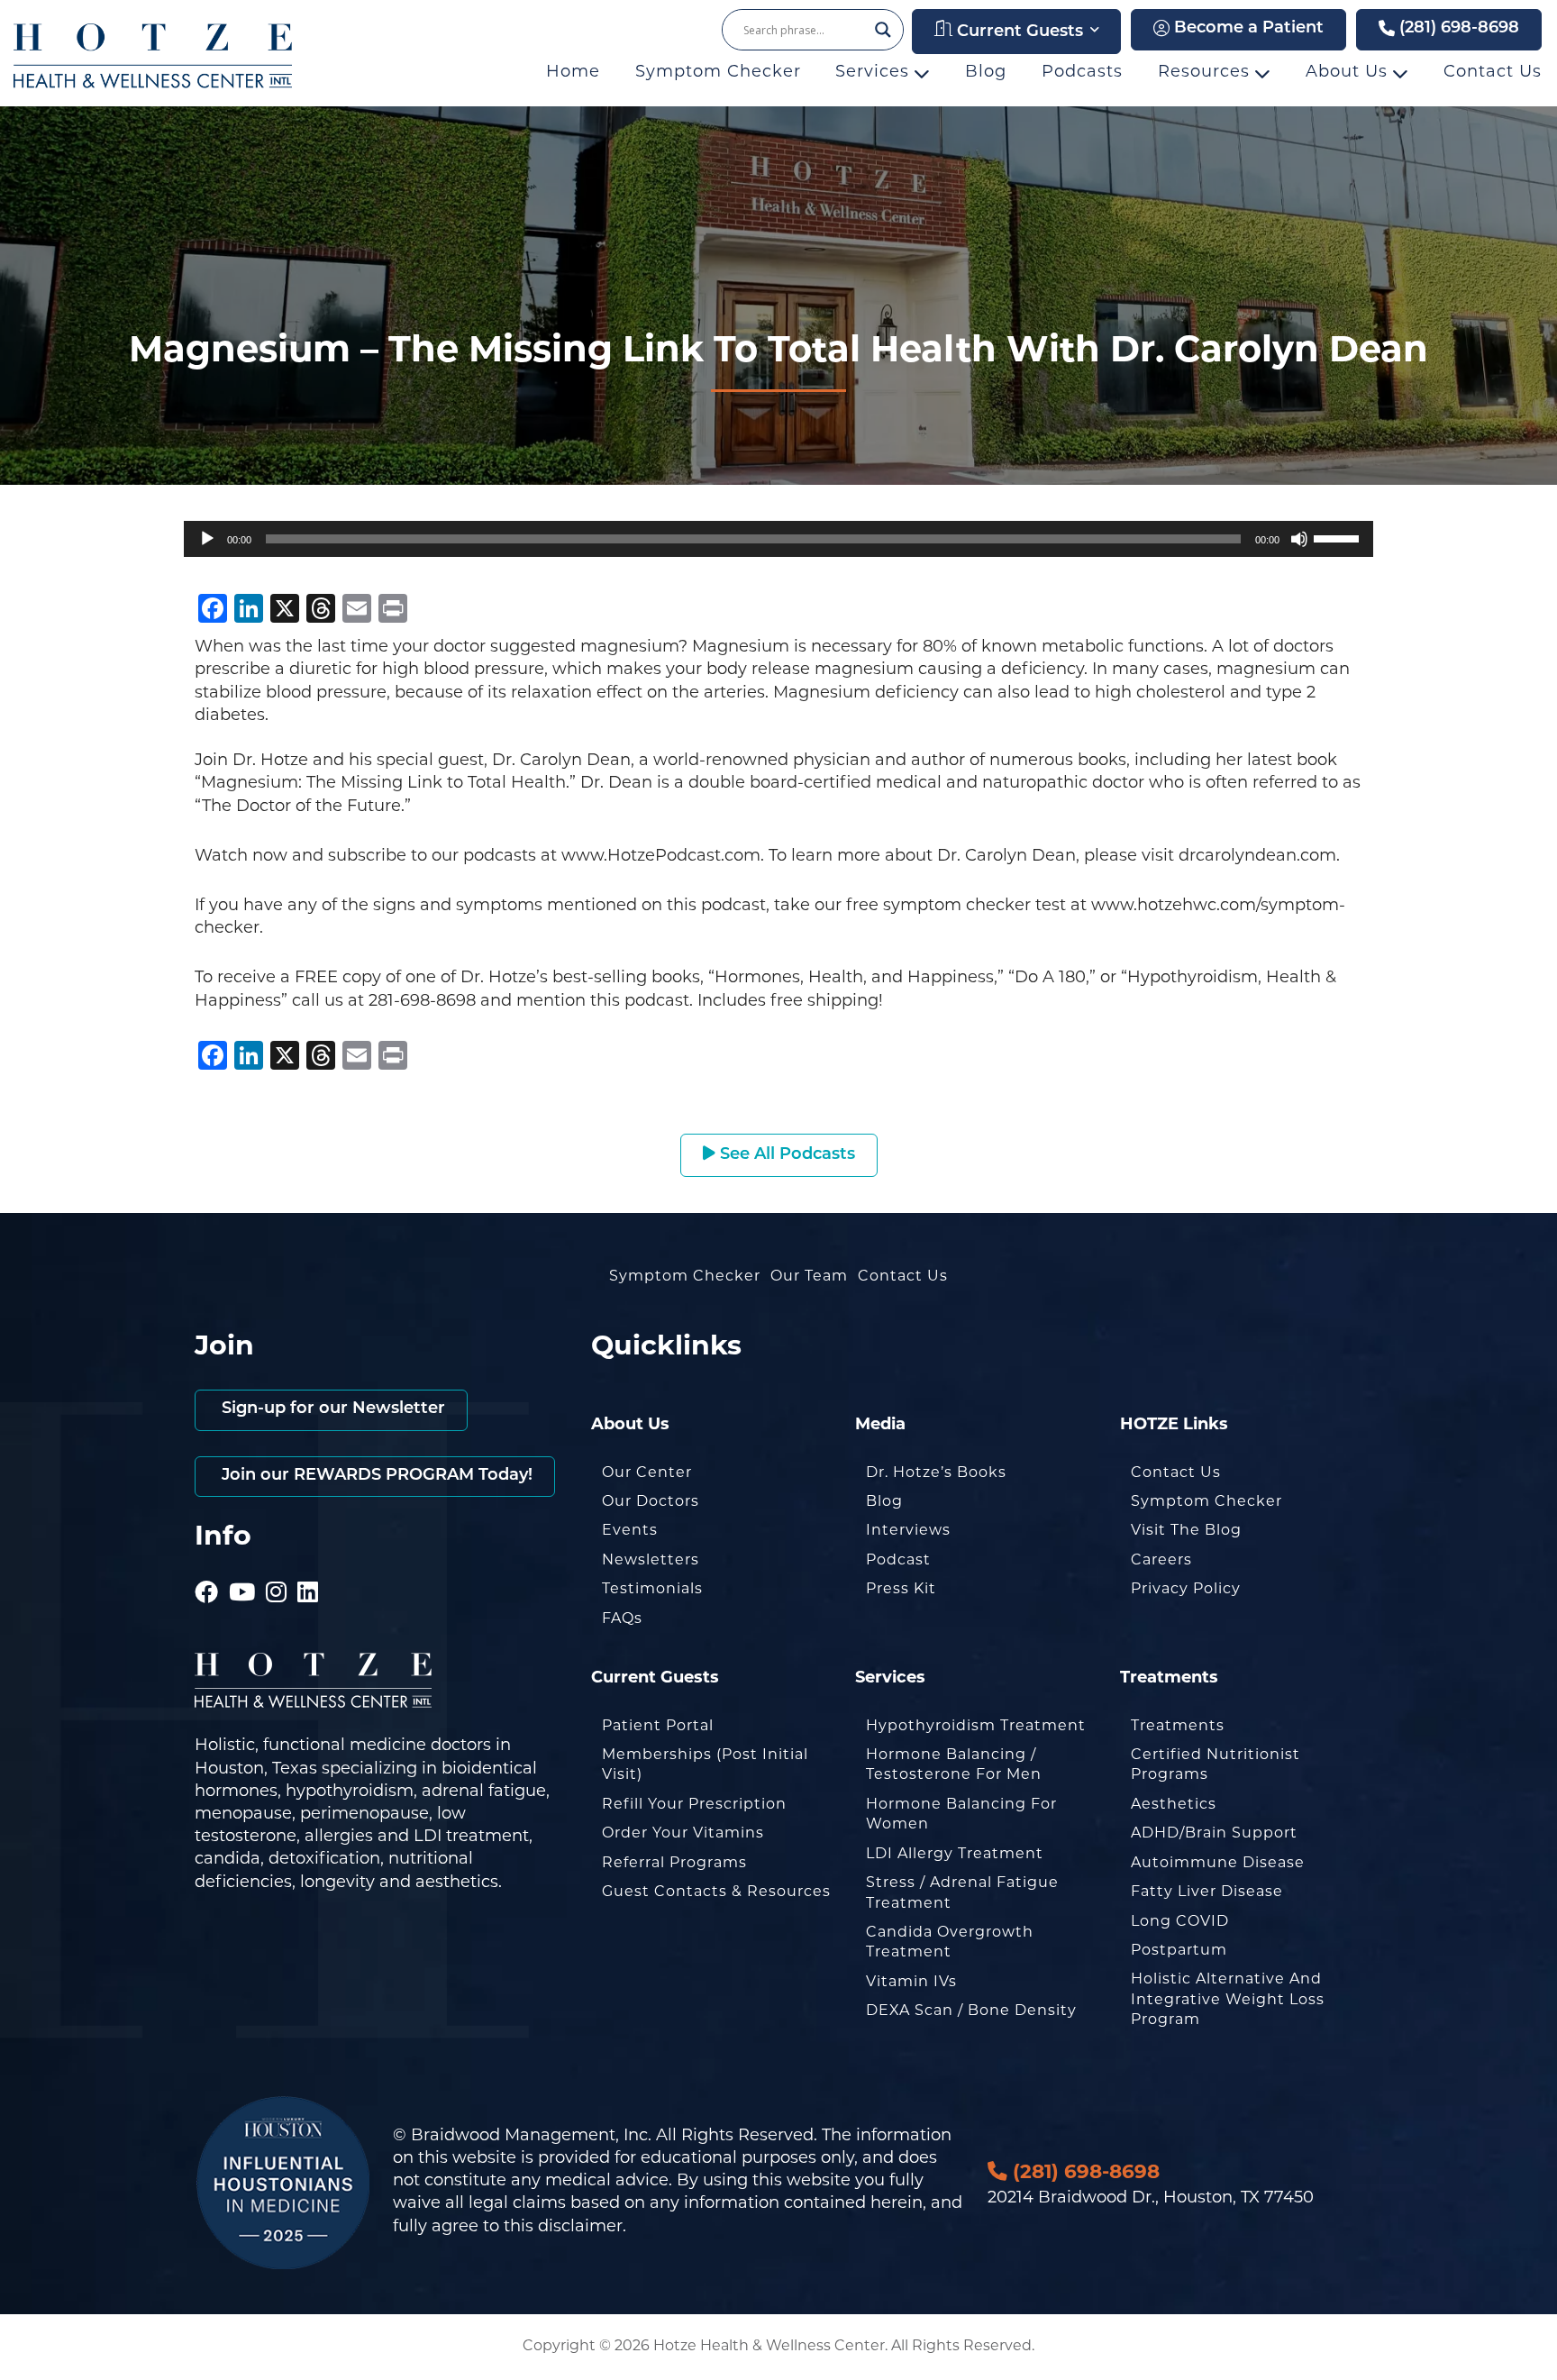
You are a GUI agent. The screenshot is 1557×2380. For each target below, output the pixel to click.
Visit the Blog (1186, 1531)
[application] (778, 539)
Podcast (898, 1561)
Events (630, 1531)
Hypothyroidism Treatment (976, 1727)
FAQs (622, 1619)
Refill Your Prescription (694, 1805)
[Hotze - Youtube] (242, 1569)
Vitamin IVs (911, 1983)
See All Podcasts (785, 1155)
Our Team (809, 1277)
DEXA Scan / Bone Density (971, 2011)
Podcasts (1082, 73)
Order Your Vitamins (683, 1834)
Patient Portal (658, 1727)
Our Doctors (651, 1502)
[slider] (1339, 537)
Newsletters (651, 1561)
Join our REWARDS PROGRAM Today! (375, 1476)
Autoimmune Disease (1218, 1864)
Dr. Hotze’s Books (936, 1473)
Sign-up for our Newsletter (331, 1409)
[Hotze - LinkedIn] (308, 1569)
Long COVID (1180, 1922)
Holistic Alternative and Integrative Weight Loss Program (1228, 2000)
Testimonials (652, 1590)
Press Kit (901, 1590)
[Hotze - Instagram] (277, 1569)
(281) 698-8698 (1457, 29)
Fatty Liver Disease (1207, 1892)
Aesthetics (1174, 1805)
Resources (1206, 73)
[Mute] (1299, 539)
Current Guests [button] (1018, 32)
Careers (1161, 1561)
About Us (1349, 73)
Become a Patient (1247, 29)
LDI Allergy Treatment (955, 1855)
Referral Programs (674, 1864)
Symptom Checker (718, 73)
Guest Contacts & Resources (716, 1892)
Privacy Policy (1186, 1590)
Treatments (1178, 1727)
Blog (986, 73)
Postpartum (1179, 1951)
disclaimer (580, 2228)
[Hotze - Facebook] (207, 1569)
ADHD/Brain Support (1214, 1834)
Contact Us (1493, 73)
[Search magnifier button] (883, 30)
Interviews (908, 1531)
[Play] (207, 539)
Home (573, 73)
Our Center (647, 1473)
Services (875, 73)
